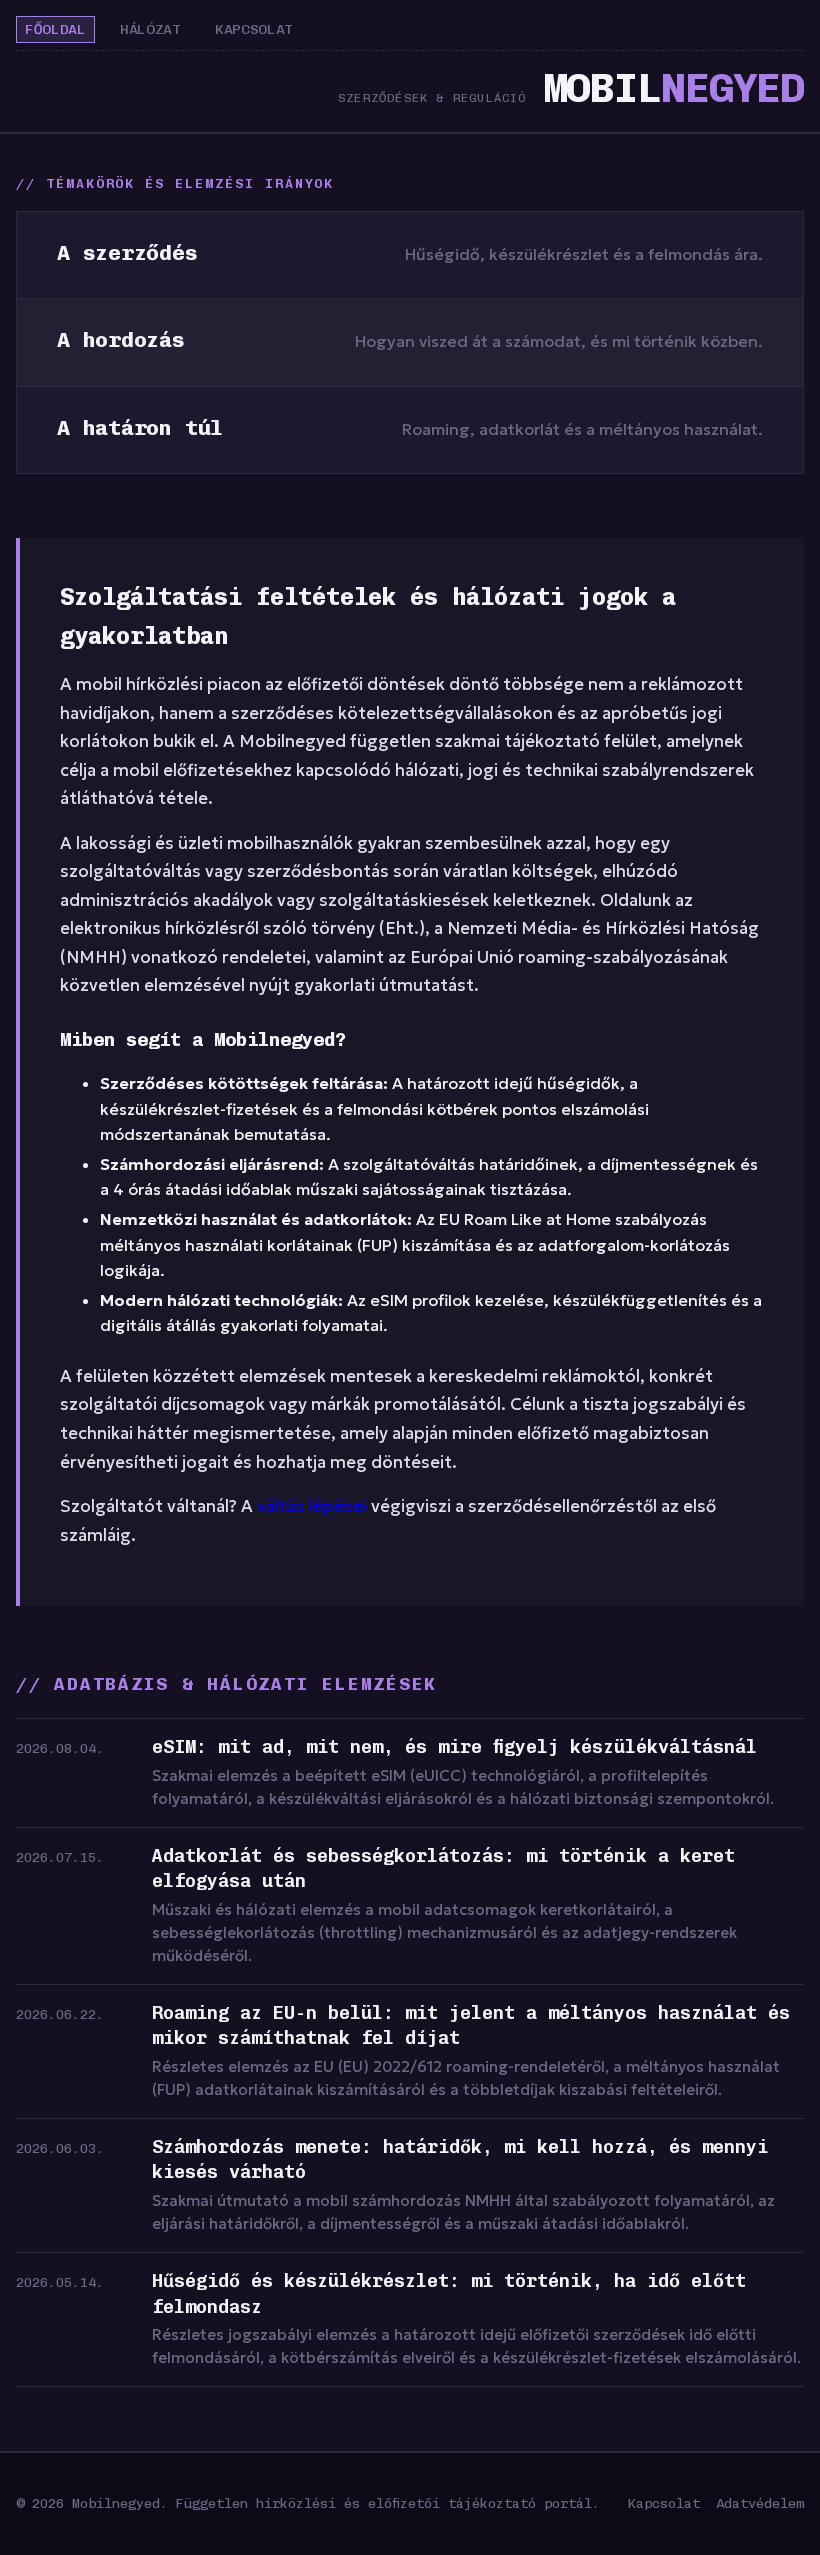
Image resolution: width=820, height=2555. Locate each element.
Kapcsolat (254, 29)
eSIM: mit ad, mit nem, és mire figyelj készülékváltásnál (454, 1747)
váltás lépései (312, 1506)
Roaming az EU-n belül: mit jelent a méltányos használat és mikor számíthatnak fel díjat (471, 2026)
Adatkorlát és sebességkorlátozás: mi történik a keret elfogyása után (443, 1869)
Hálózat (150, 29)
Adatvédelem (760, 2503)
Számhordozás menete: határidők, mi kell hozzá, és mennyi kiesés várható (460, 2160)
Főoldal (55, 29)
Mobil (673, 87)
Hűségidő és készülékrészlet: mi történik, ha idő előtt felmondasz (449, 2294)
